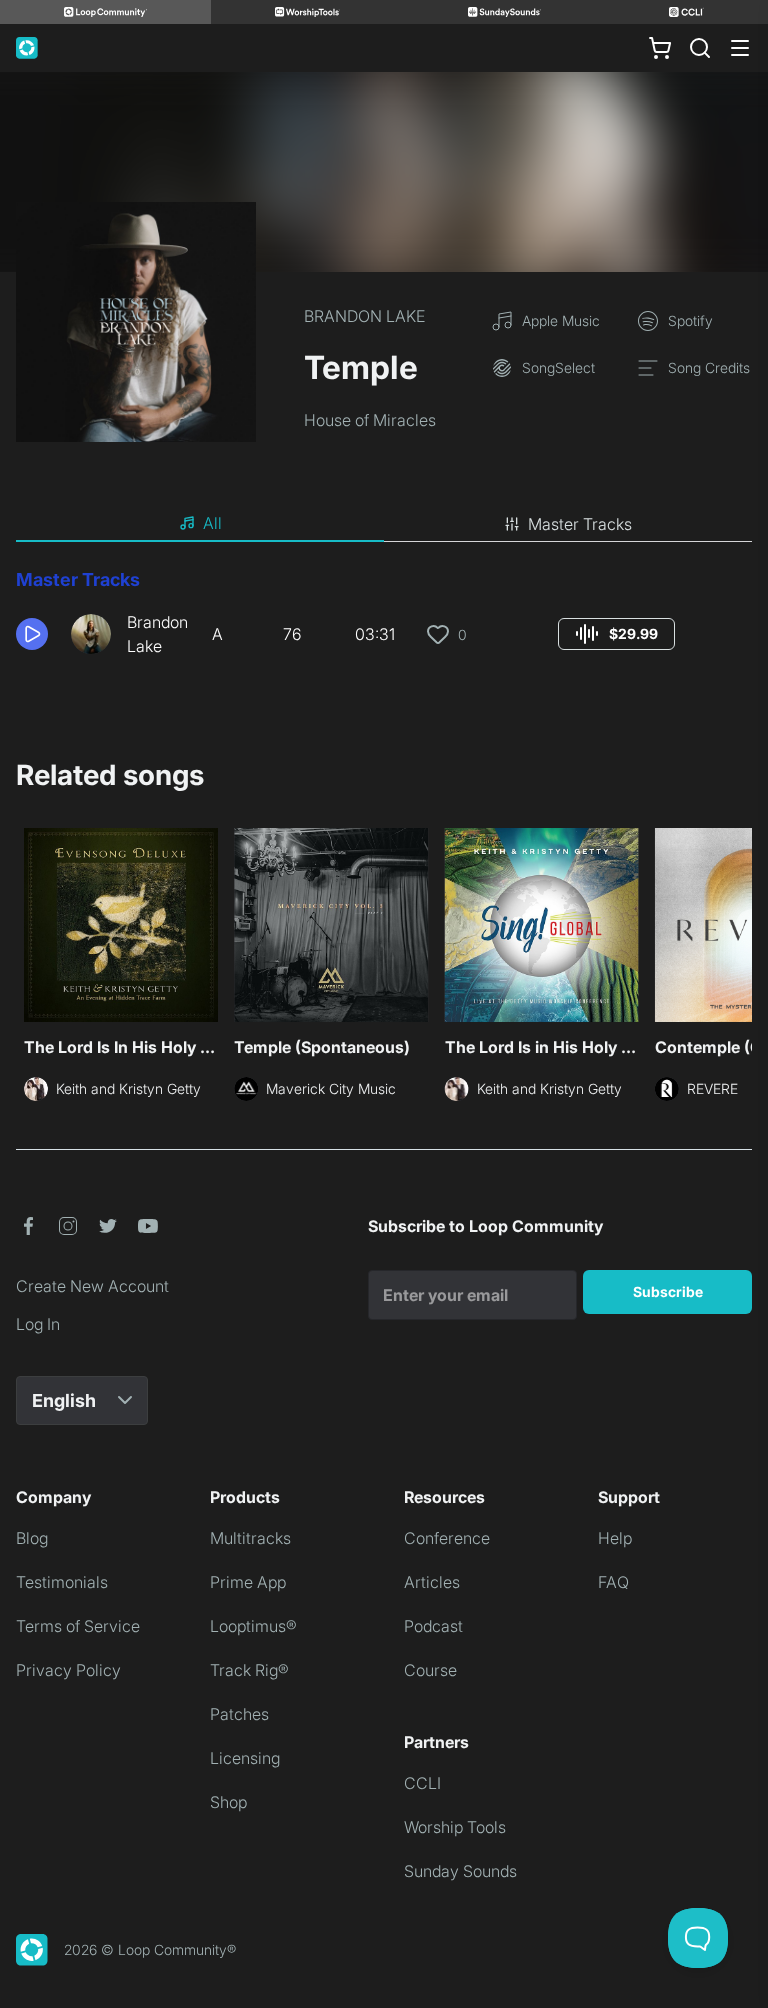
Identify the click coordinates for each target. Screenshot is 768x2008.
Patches (239, 1714)
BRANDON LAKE (364, 316)
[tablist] (384, 524)
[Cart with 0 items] (660, 48)
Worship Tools (455, 1827)
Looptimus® (253, 1626)
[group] (616, 634)
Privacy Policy (68, 1670)
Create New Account (92, 1286)
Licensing (245, 1758)
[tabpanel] (384, 620)
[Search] (700, 48)
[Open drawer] (740, 48)
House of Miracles (370, 420)
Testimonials (62, 1582)
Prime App (248, 1582)
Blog (32, 1538)
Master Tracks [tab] (580, 524)
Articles (432, 1582)
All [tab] (212, 523)
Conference (447, 1538)
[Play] (32, 634)
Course (430, 1670)
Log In (38, 1324)
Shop (228, 1802)
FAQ (613, 1582)
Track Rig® (249, 1670)
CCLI (422, 1783)
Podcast (433, 1626)
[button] (35, 634)
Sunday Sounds (460, 1871)
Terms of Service (78, 1626)
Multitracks (250, 1538)
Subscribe (668, 1291)
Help (615, 1538)
